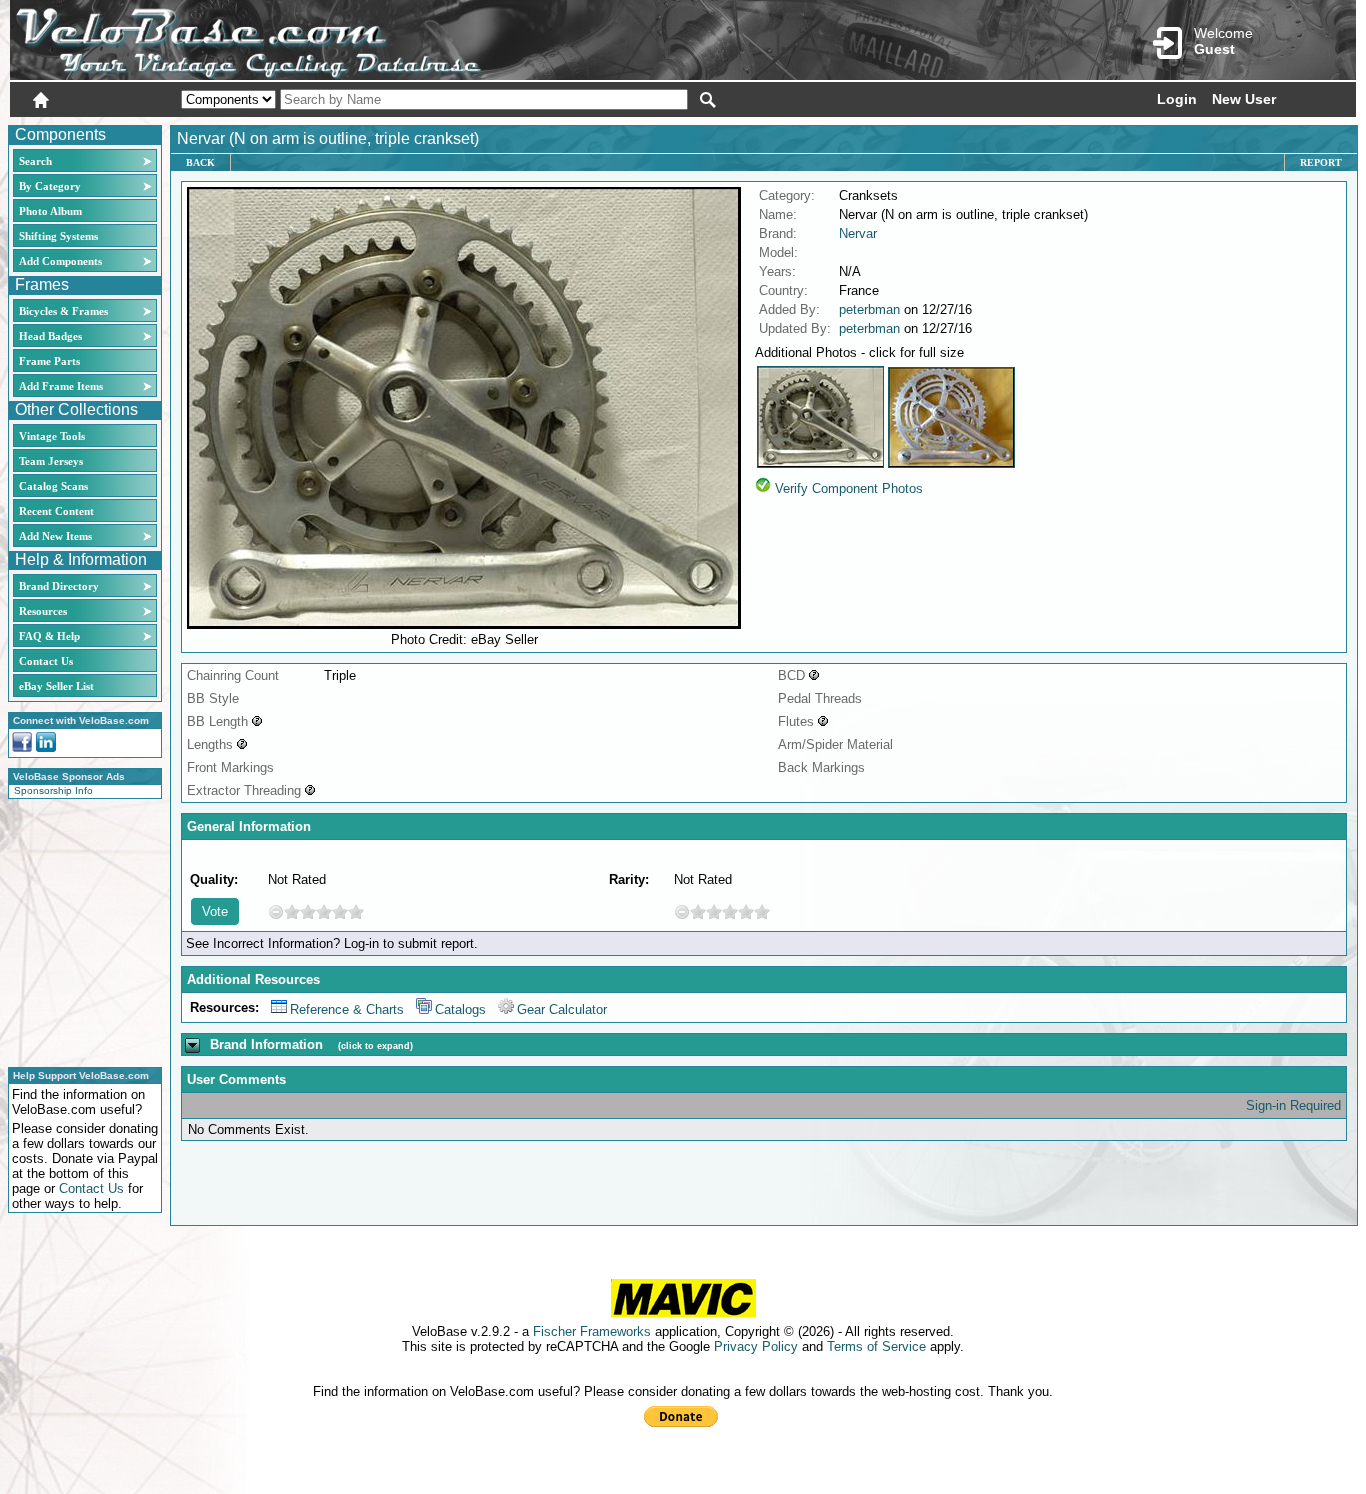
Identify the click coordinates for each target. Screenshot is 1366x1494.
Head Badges (50, 336)
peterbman (869, 309)
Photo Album (50, 211)
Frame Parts (49, 361)
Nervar (858, 233)
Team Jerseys (51, 461)
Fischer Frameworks (592, 1331)
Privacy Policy (756, 1346)
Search (35, 161)
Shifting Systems (58, 236)
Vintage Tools (52, 436)
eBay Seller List (56, 686)
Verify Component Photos (849, 488)
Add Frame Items (61, 386)
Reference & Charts (347, 1009)
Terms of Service (876, 1346)
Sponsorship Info (53, 790)
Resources (43, 611)
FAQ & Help (49, 636)
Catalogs (460, 1009)
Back (200, 162)
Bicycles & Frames (65, 311)
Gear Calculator (562, 1009)
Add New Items (55, 536)
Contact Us (46, 661)
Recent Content (56, 511)
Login (1177, 99)
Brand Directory (59, 586)
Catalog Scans (53, 486)
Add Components (60, 261)
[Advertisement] (79, 930)
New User (1244, 99)
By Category (50, 186)
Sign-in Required (1293, 1105)
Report (1321, 162)
